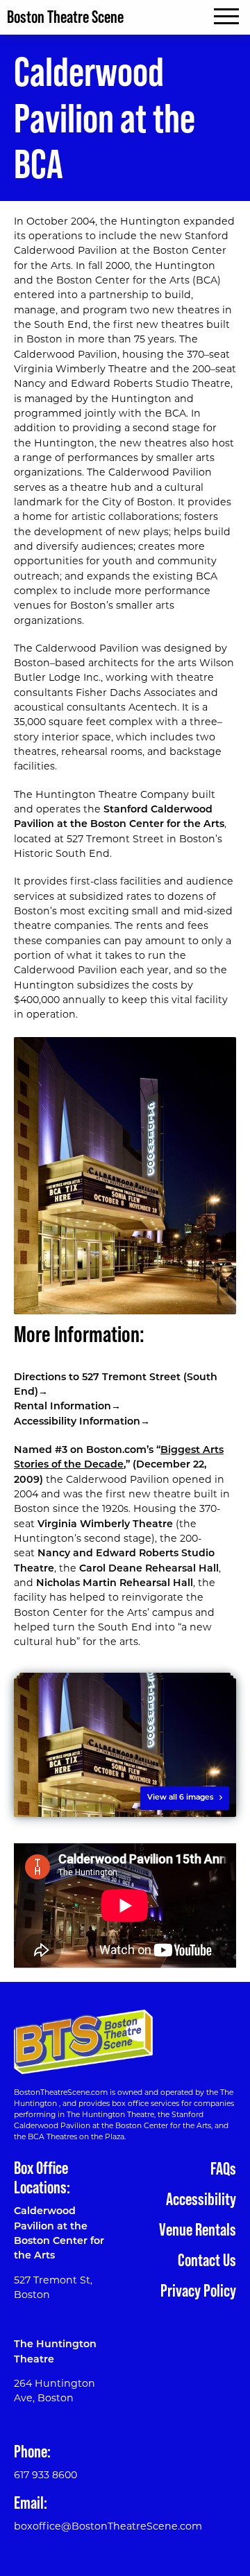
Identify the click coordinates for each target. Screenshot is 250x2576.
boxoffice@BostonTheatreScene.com (108, 2527)
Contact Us (207, 2260)
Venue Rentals (198, 2229)
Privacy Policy (198, 2290)
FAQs (223, 2168)
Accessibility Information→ (82, 1422)
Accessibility (201, 2199)
